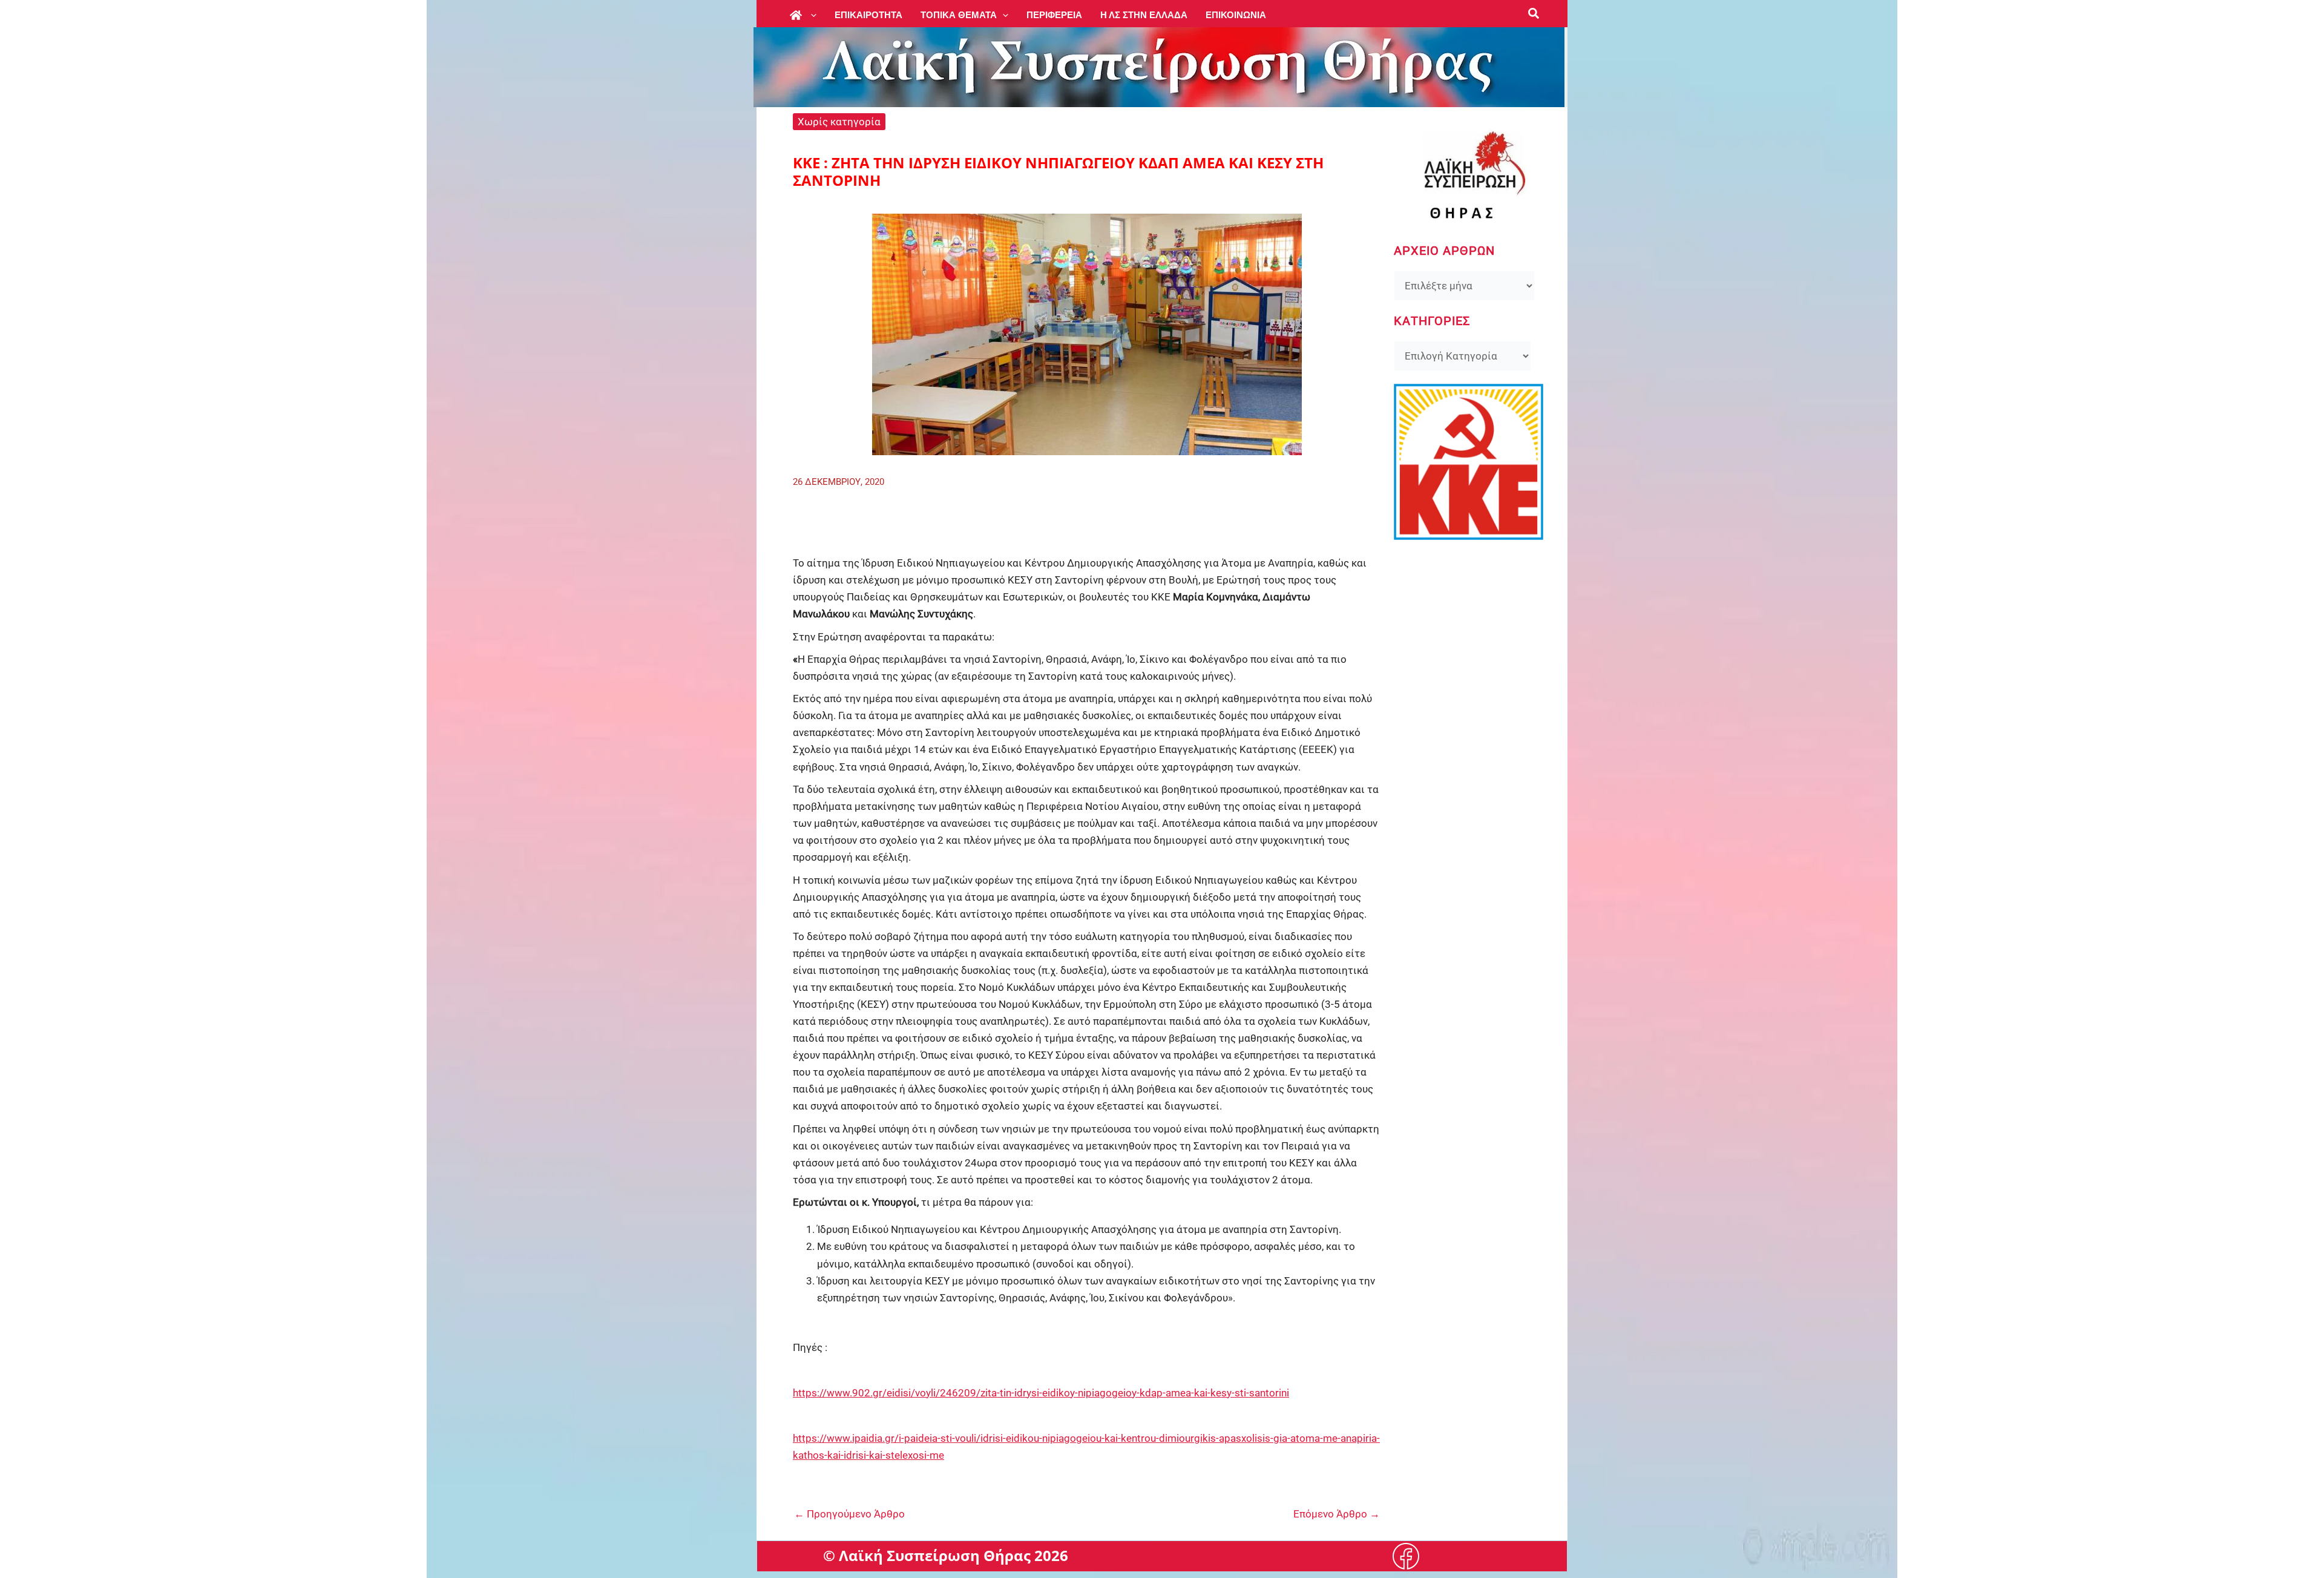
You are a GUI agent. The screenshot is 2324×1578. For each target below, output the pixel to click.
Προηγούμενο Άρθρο (849, 1514)
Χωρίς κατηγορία (839, 122)
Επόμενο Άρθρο (1337, 1514)
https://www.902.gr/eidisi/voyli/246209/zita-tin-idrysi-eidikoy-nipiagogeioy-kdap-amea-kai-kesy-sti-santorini (1041, 1393)
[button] (811, 15)
